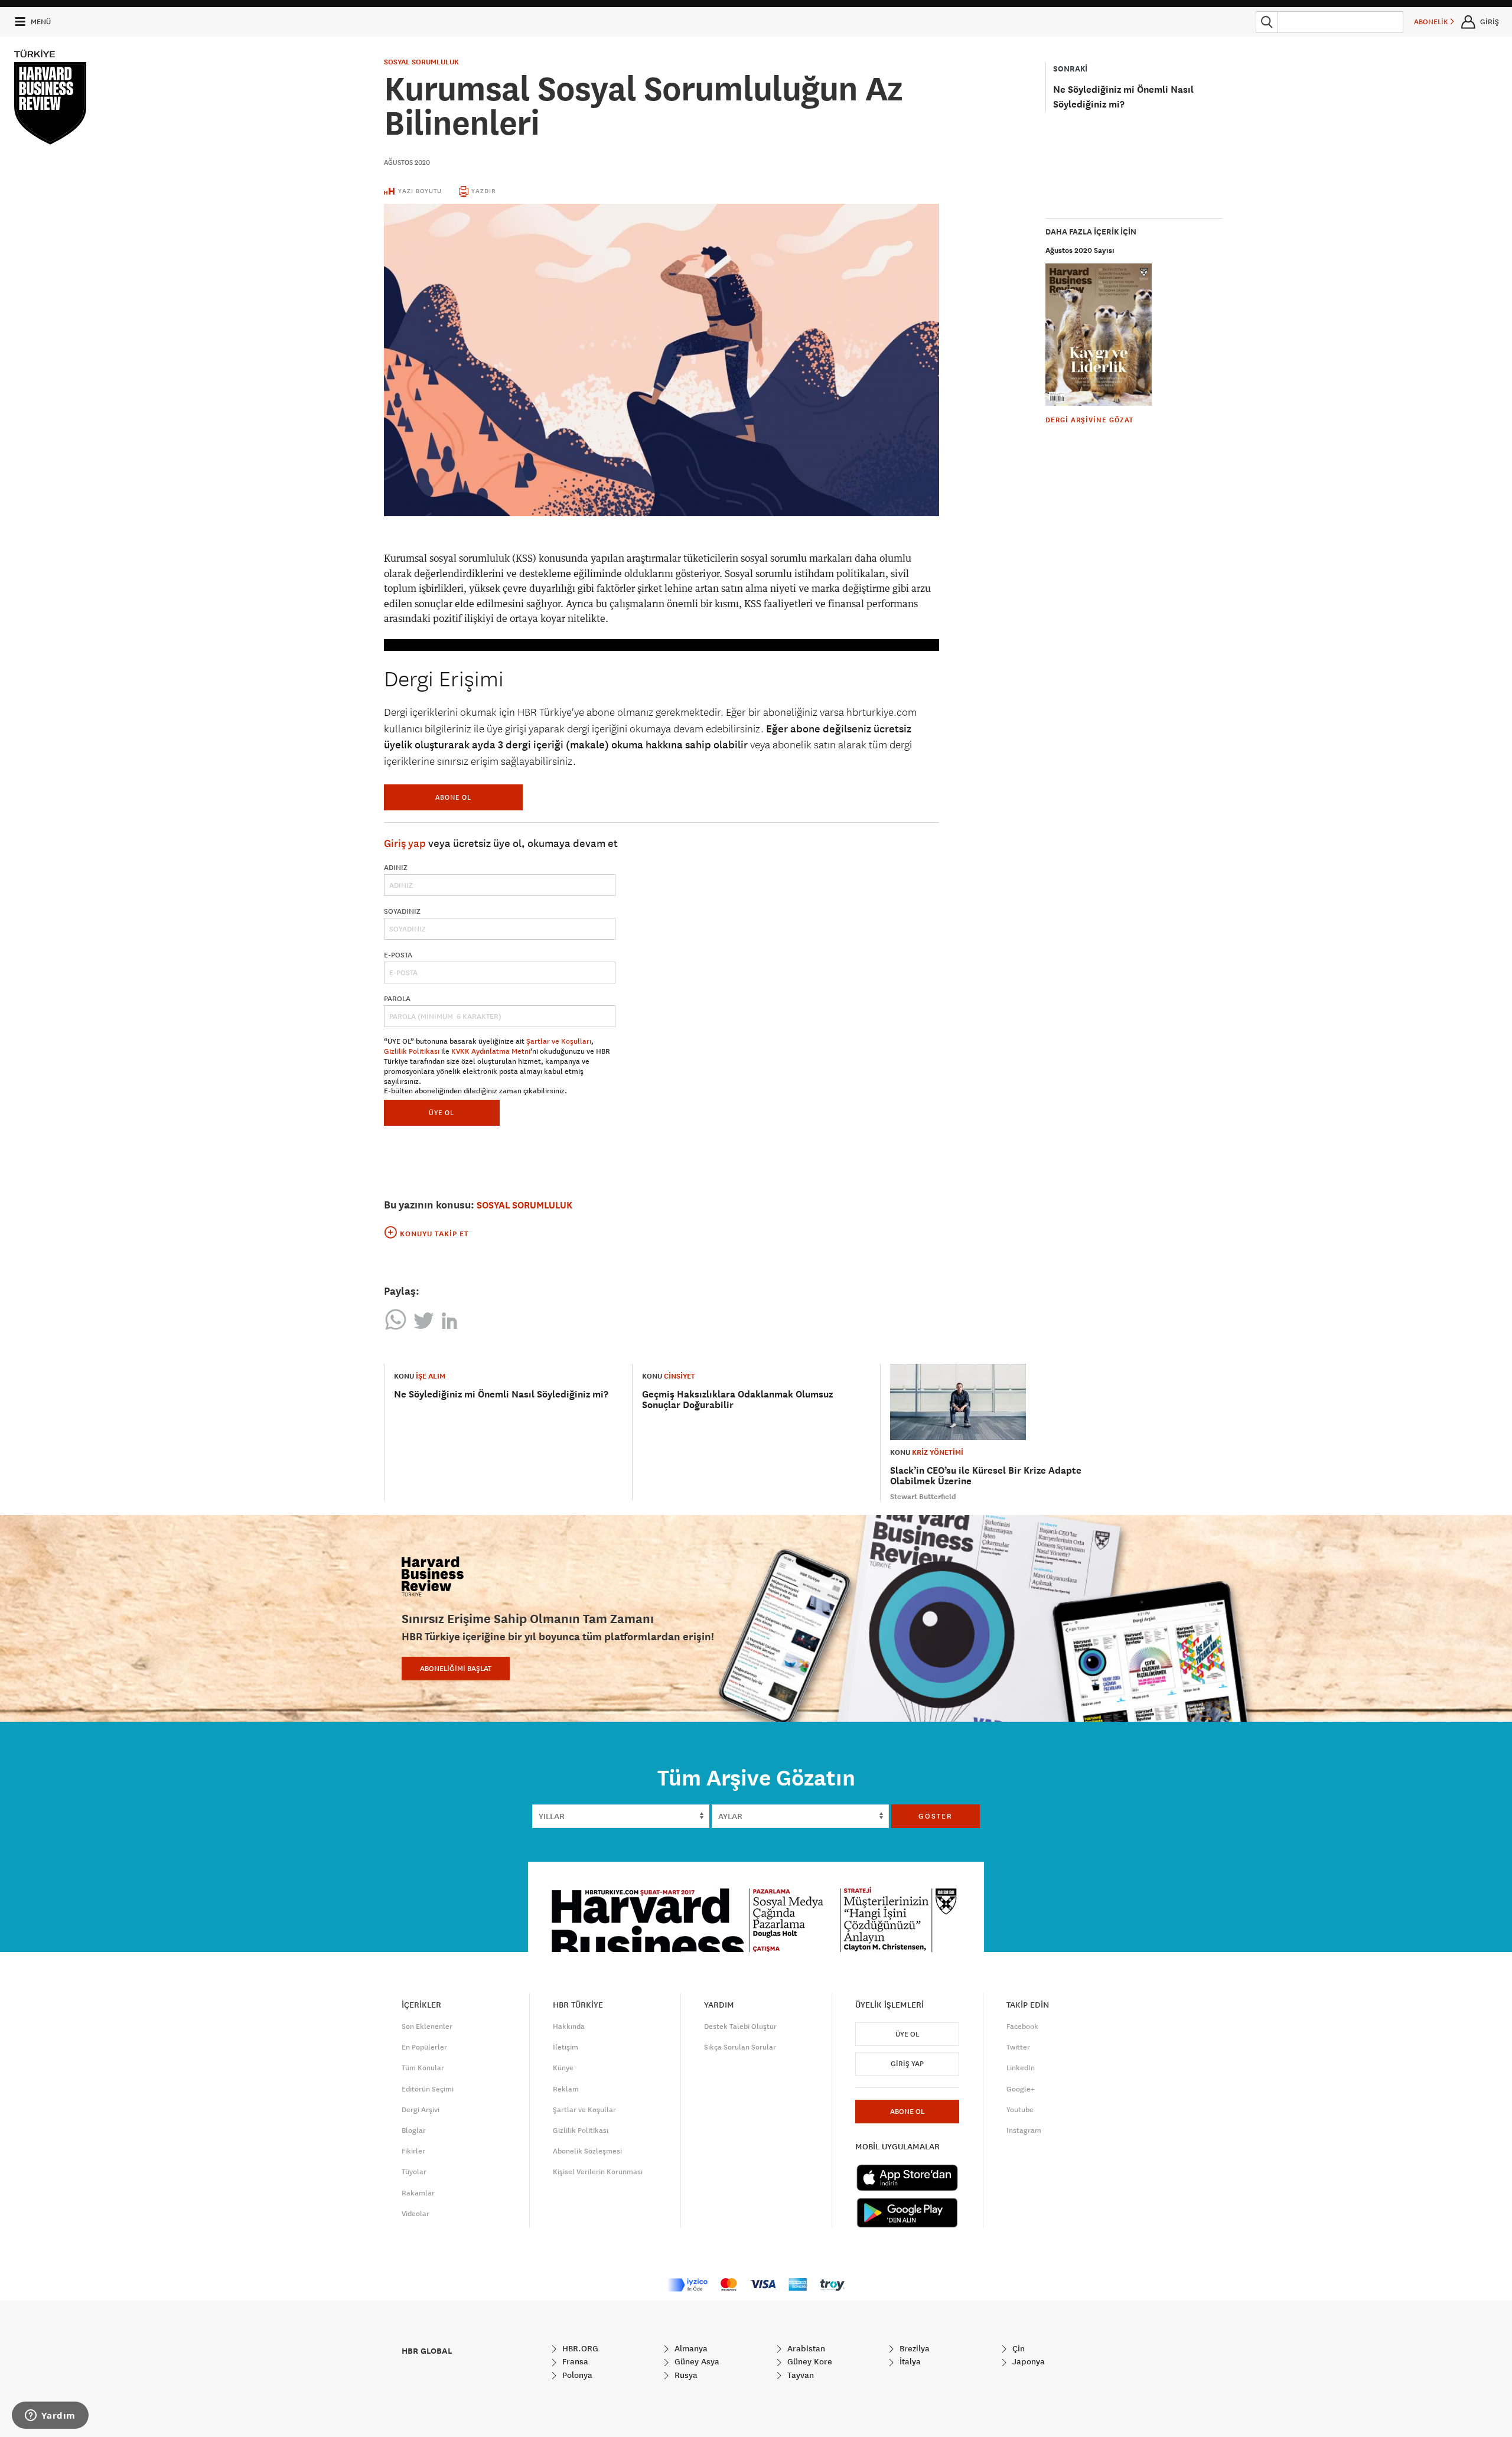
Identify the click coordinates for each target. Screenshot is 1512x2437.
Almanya (690, 2348)
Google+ (1021, 2089)
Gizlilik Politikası (412, 1051)
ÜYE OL (441, 1112)
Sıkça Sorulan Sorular (740, 2047)
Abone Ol (453, 797)
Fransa (574, 2361)
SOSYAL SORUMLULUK (421, 62)
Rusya (685, 2375)
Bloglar (414, 2130)
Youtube (1020, 2110)
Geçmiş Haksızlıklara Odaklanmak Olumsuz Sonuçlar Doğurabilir (737, 1400)
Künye (563, 2068)
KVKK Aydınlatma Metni (491, 1051)
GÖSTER (936, 1816)
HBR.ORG (579, 2348)
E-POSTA (398, 955)
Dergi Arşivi (421, 2110)
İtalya (909, 2361)
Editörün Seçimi (428, 2089)
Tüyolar (414, 2172)
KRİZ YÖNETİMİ (938, 1452)
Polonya (576, 2375)
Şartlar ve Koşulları (559, 1041)
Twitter (1018, 2047)
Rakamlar (418, 2193)
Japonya (1027, 2361)
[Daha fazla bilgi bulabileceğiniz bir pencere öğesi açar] (50, 2416)
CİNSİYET (680, 1376)
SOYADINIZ (402, 911)
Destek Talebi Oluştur (740, 2027)
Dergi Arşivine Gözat (1089, 420)
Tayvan (799, 2375)
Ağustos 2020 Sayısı (1080, 250)
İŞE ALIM (431, 1376)
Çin (1017, 2348)
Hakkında (569, 2027)
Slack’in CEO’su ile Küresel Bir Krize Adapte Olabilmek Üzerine (986, 1476)
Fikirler (413, 2151)
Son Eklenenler (427, 2027)
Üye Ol (907, 2034)
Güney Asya (696, 2361)
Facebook (1022, 2027)
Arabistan (805, 2348)
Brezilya (913, 2348)
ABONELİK (1432, 22)
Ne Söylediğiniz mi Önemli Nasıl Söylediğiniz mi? (501, 1394)
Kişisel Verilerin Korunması (598, 2172)
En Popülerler (424, 2047)
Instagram (1024, 2130)
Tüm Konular (423, 2068)
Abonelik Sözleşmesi (587, 2151)
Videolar (416, 2214)
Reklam (566, 2089)
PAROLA (397, 999)
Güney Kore (809, 2361)
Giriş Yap (907, 2064)
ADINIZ (396, 868)
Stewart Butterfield (923, 1497)
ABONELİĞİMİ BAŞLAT (456, 1669)
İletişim (566, 2047)
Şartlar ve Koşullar (584, 2110)
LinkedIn (1021, 2068)
